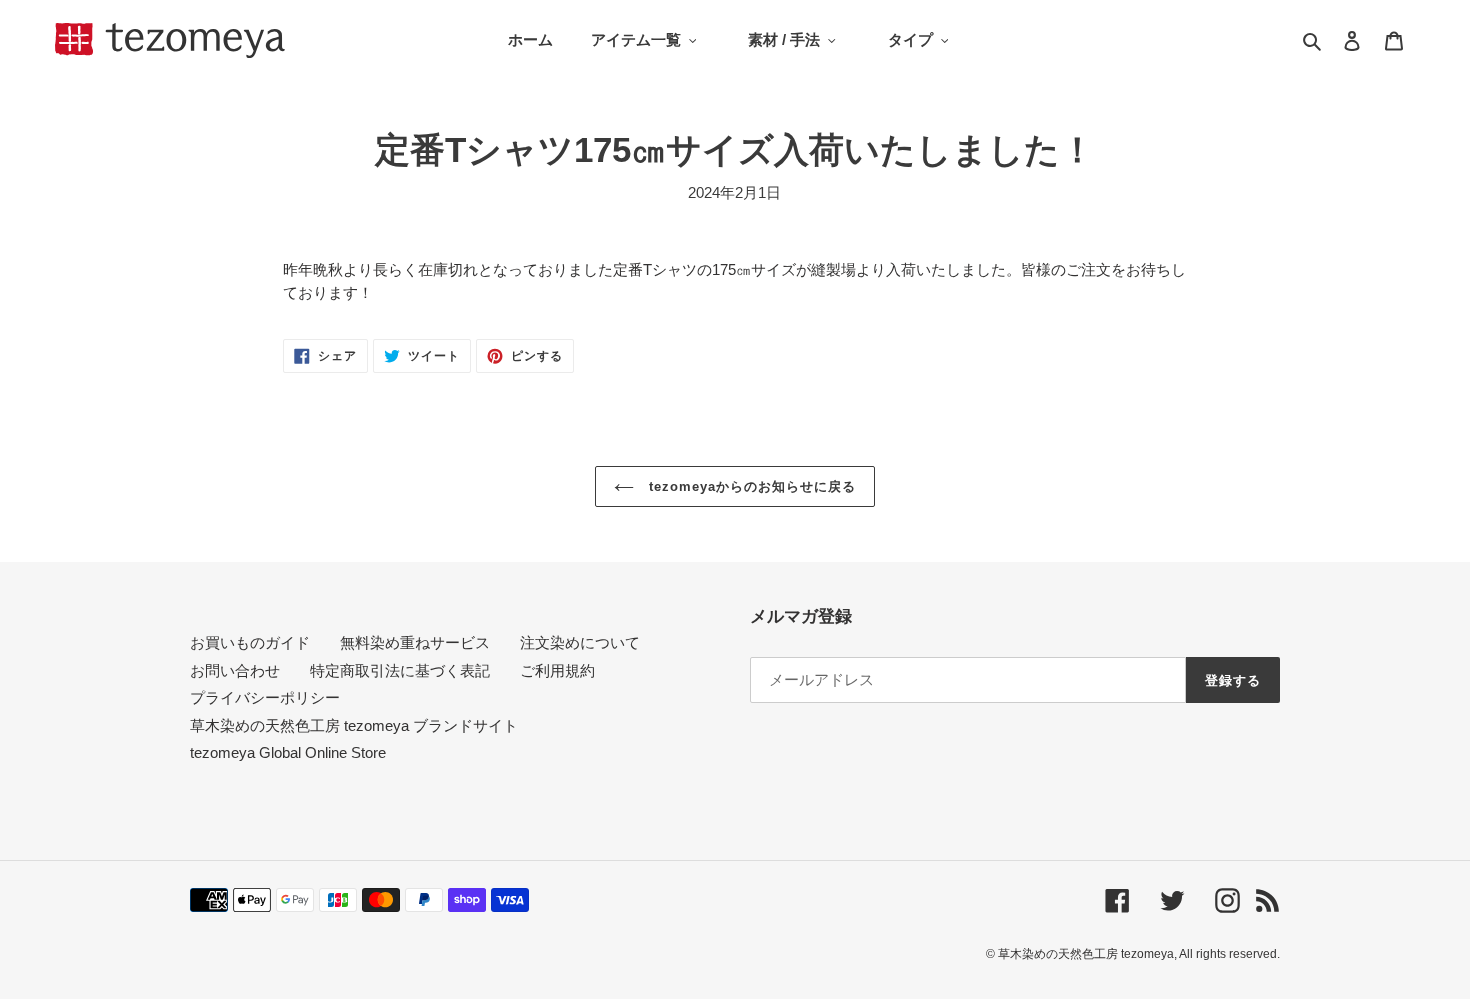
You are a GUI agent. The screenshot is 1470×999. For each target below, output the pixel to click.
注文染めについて (580, 642)
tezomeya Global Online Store (288, 752)
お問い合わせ (235, 670)
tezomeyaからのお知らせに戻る (750, 486)
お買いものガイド (250, 642)
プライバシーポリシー (265, 697)
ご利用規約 (557, 670)
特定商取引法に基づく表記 (400, 670)
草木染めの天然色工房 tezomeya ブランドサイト (354, 725)
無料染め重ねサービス (415, 642)
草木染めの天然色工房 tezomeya (170, 40)
